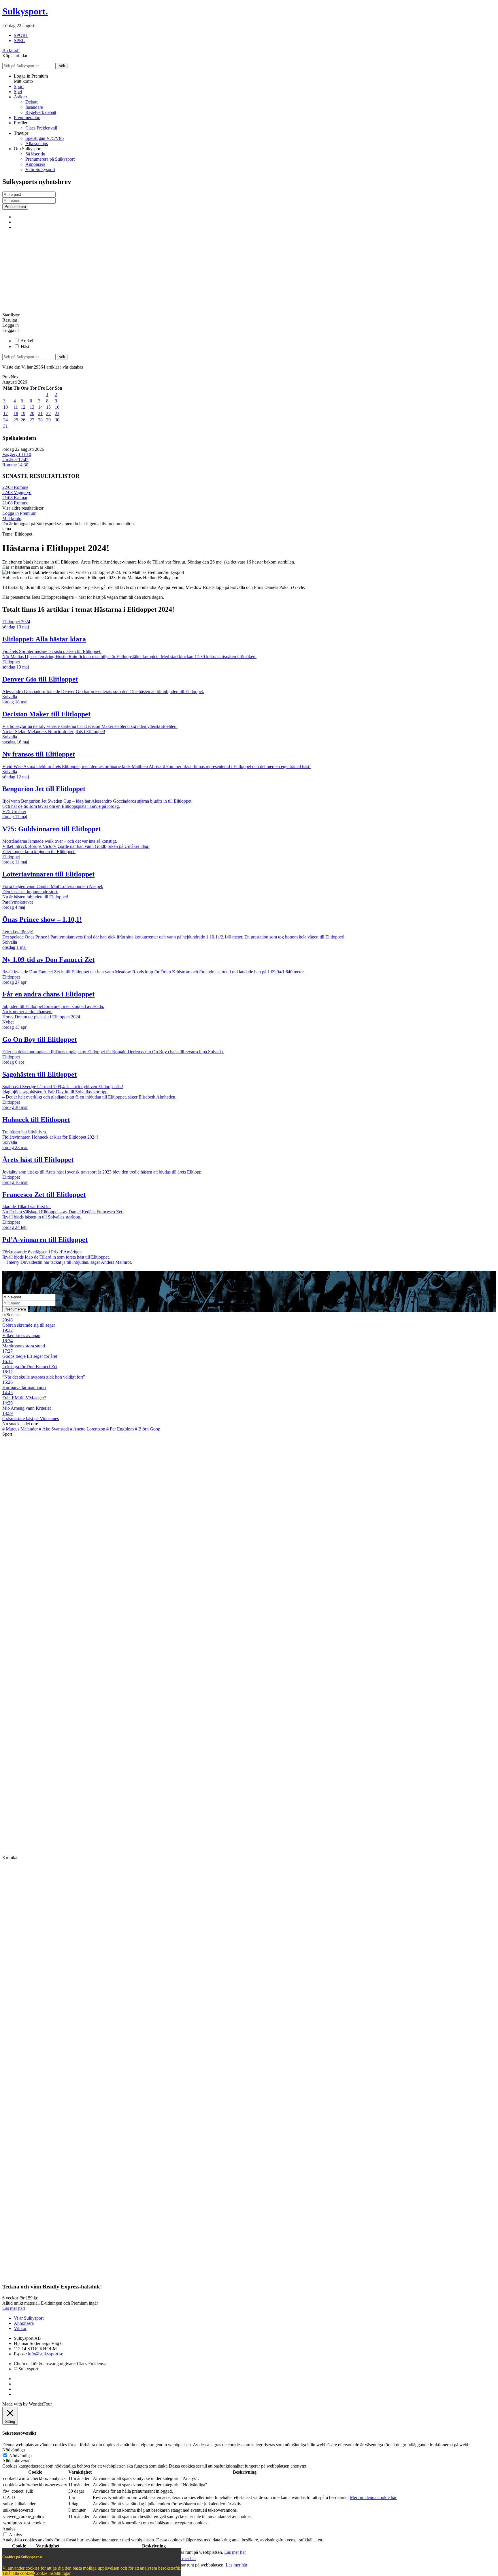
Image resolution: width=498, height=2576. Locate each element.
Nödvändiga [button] (14, 2450)
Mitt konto (12, 518)
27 (32, 420)
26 (23, 420)
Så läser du (35, 154)
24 (5, 420)
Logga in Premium (19, 513)
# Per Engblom (120, 1429)
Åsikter (20, 97)
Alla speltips (37, 143)
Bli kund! (11, 50)
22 (48, 413)
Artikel (27, 341)
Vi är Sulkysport (40, 169)
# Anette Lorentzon (88, 1429)
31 (5, 426)
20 (32, 413)
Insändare (34, 107)
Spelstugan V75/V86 (45, 138)
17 (5, 413)
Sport (19, 86)
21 (40, 413)
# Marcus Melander (20, 1429)
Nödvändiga (20, 2456)
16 (57, 407)
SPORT (21, 35)
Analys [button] (9, 2529)
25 (16, 420)
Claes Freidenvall (41, 128)
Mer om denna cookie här (373, 2497)
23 (57, 413)
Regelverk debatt (41, 112)
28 (40, 420)
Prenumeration (27, 118)
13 (32, 407)
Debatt (31, 102)
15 (48, 407)
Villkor (20, 2328)
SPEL (19, 41)
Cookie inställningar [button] (52, 2573)
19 (23, 413)
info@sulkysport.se (46, 2354)
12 (23, 407)
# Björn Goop (148, 1429)
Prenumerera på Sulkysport (50, 159)
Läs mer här (235, 2552)
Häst (25, 347)
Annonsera (35, 164)
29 (48, 420)
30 (57, 420)
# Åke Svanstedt (54, 1429)
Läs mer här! (14, 2308)
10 (5, 407)
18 (16, 413)
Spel (18, 92)
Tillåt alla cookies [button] (18, 2573)
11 (16, 407)
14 (40, 407)
